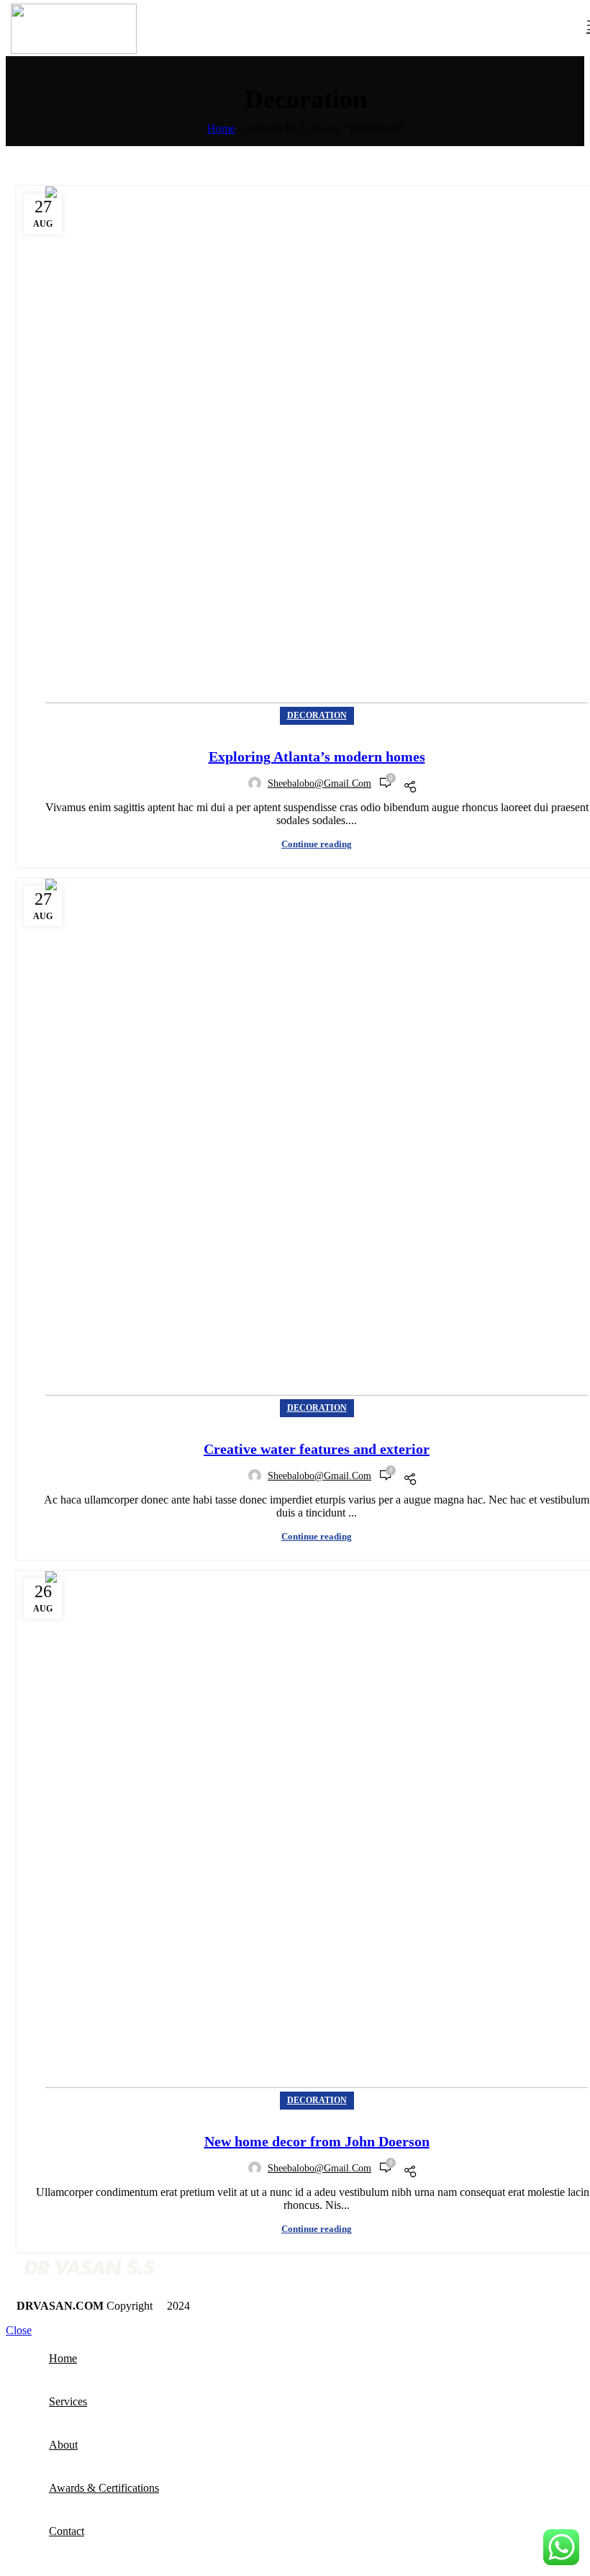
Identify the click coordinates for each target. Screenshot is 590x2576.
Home (221, 128)
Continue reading (317, 844)
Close (19, 2330)
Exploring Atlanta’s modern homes (317, 756)
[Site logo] (74, 50)
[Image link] (88, 2281)
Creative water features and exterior (317, 1449)
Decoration (317, 715)
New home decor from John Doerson (317, 2141)
